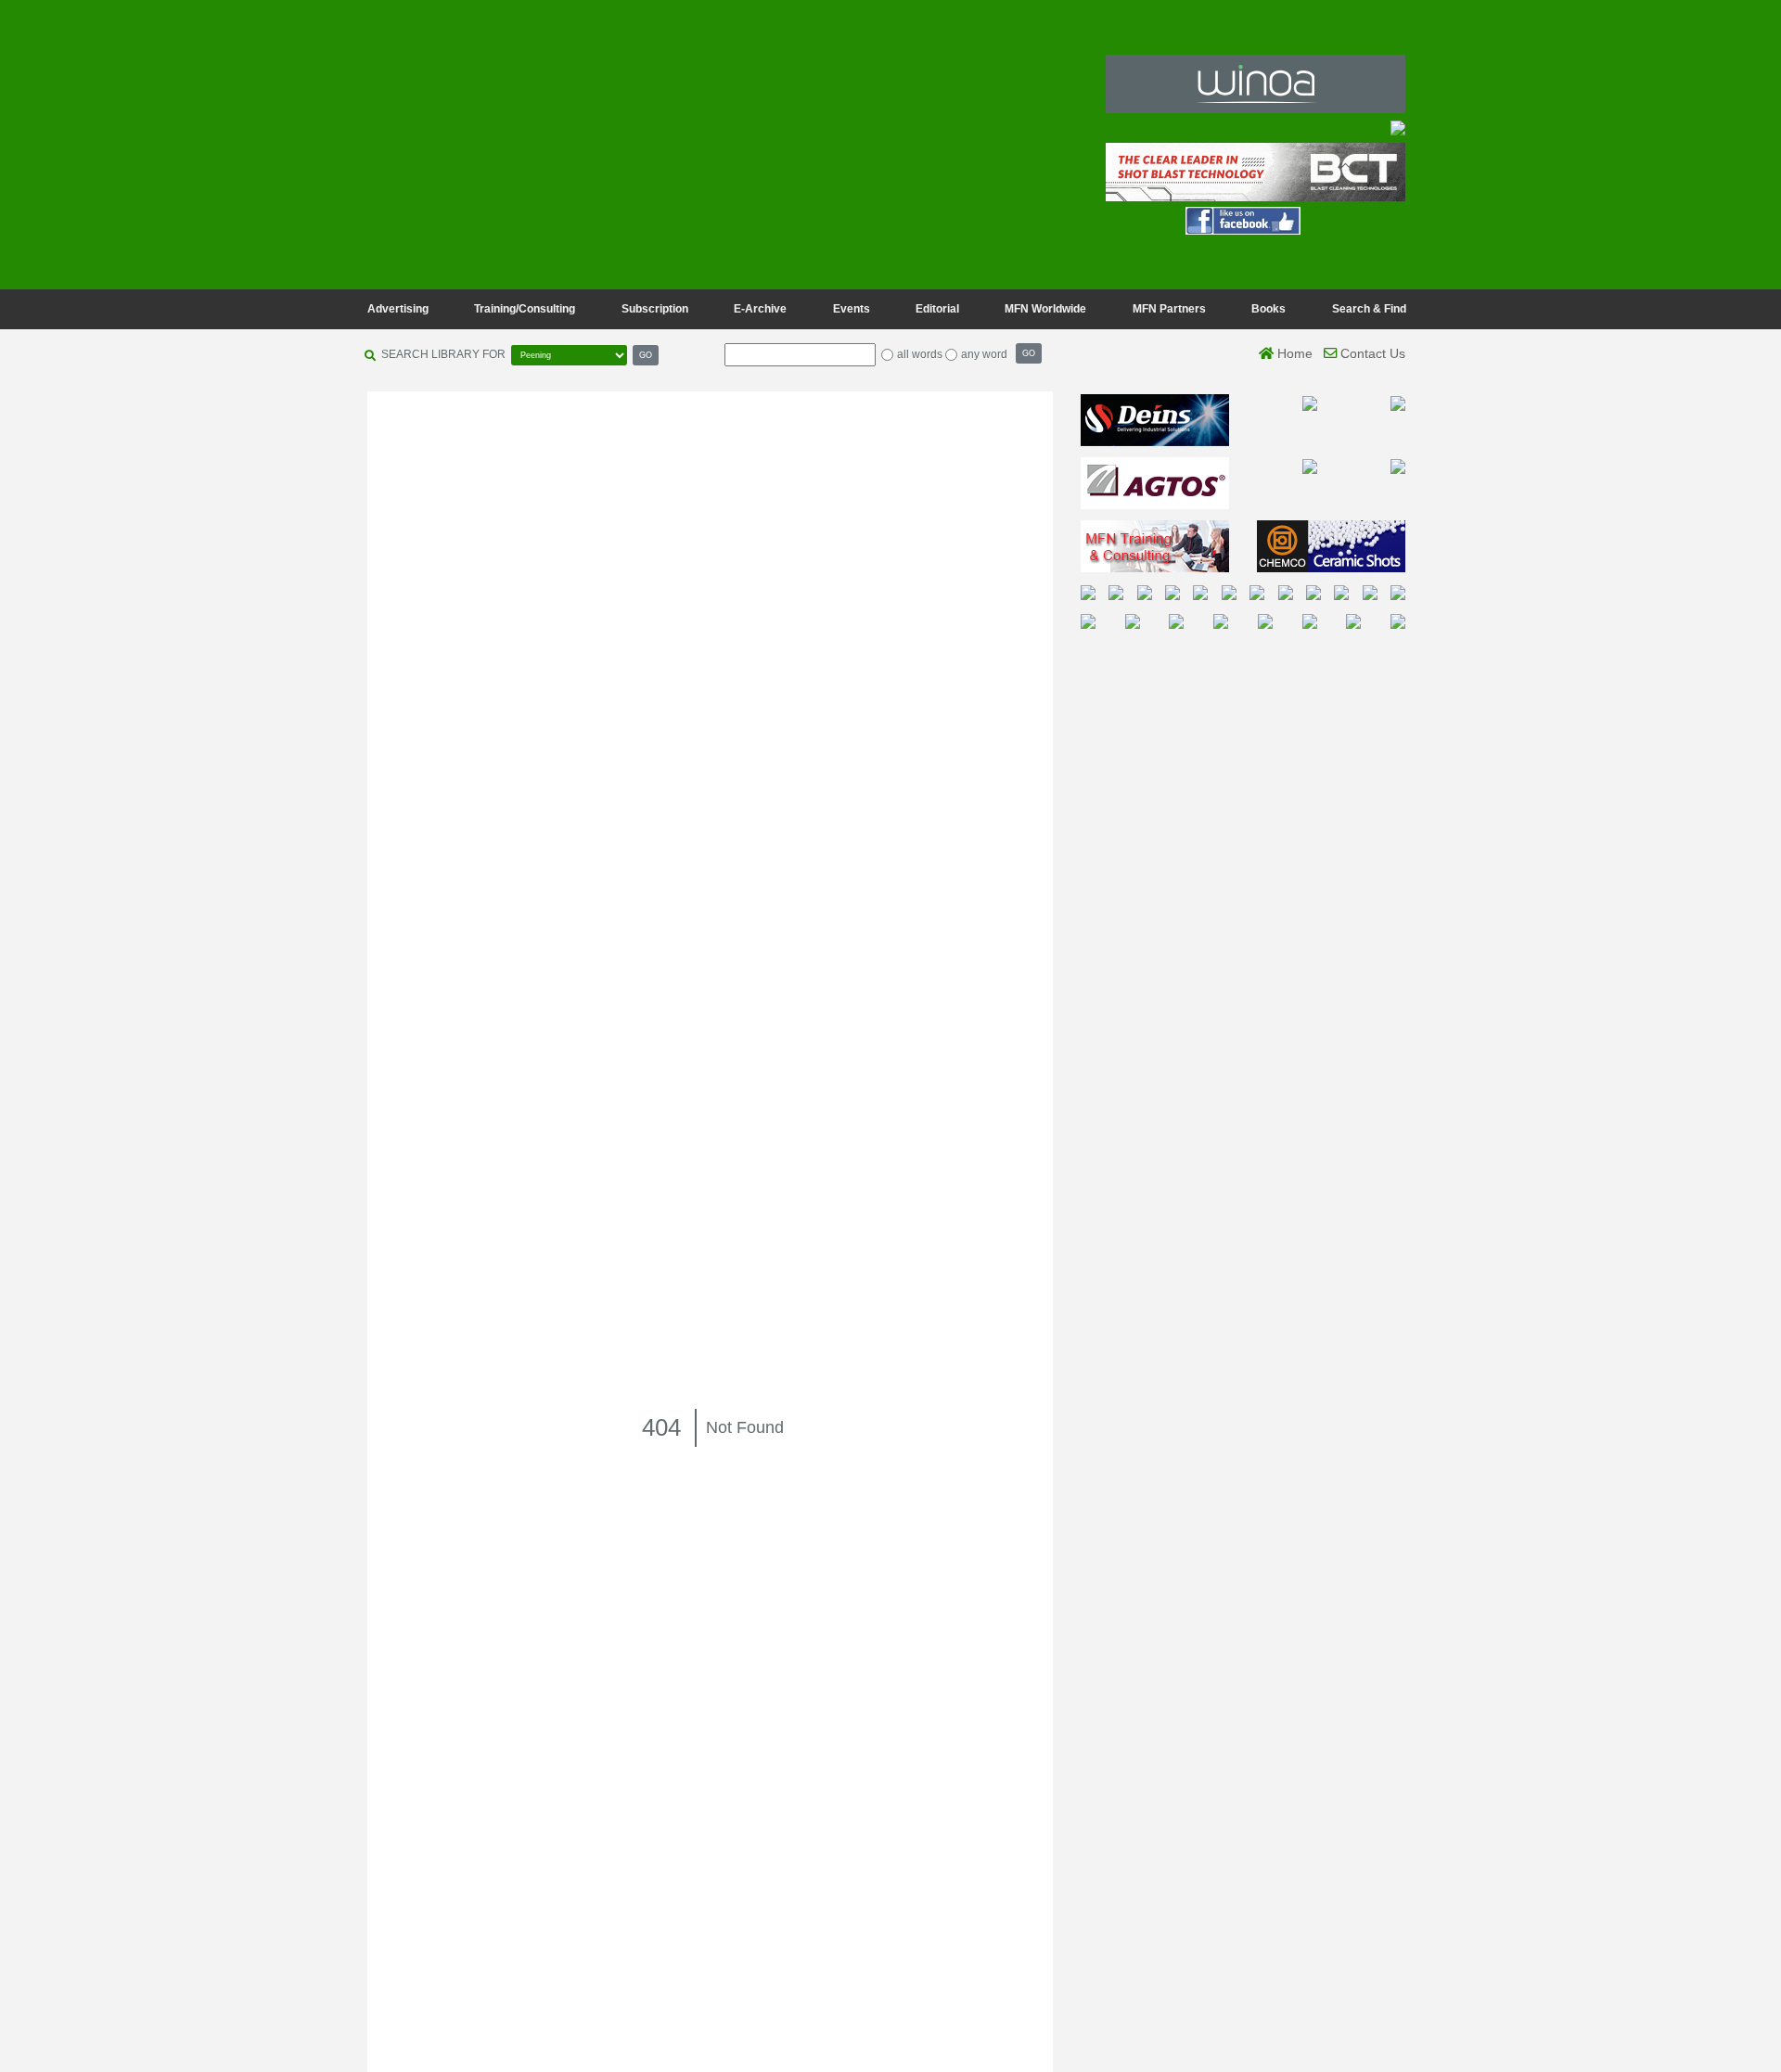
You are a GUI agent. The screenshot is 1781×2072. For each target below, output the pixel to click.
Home (1293, 353)
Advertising (398, 309)
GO (646, 355)
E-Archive (760, 309)
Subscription (655, 309)
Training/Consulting (525, 309)
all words (920, 354)
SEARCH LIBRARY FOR (443, 354)
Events (852, 309)
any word (984, 354)
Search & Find (1369, 309)
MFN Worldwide (1045, 309)
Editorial (937, 309)
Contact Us (1371, 353)
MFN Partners (1169, 309)
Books (1268, 309)
